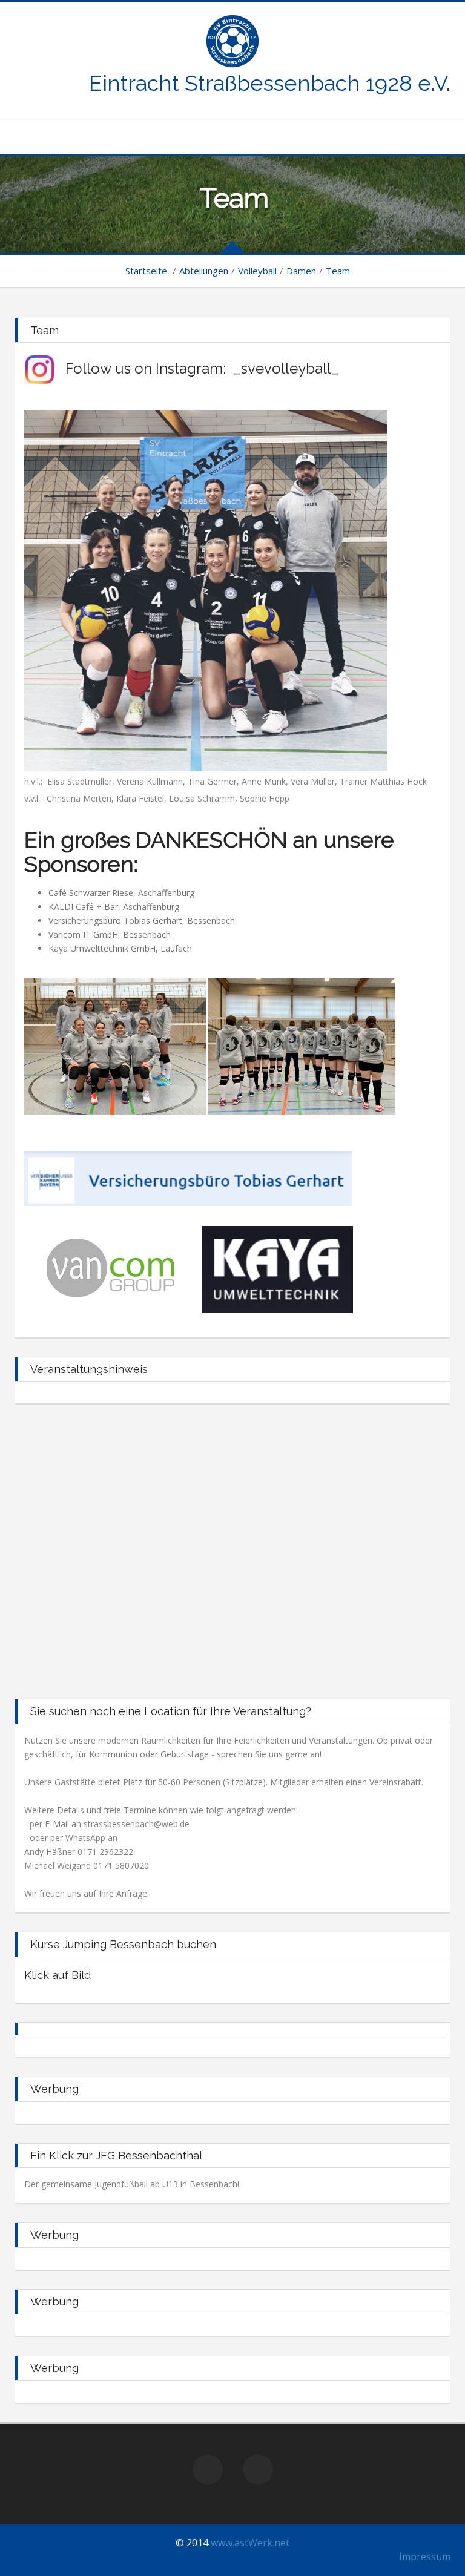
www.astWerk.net (250, 2543)
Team (338, 271)
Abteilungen (204, 271)
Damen (301, 271)
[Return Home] (232, 40)
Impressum (425, 2557)
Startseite (146, 271)
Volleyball (257, 271)
